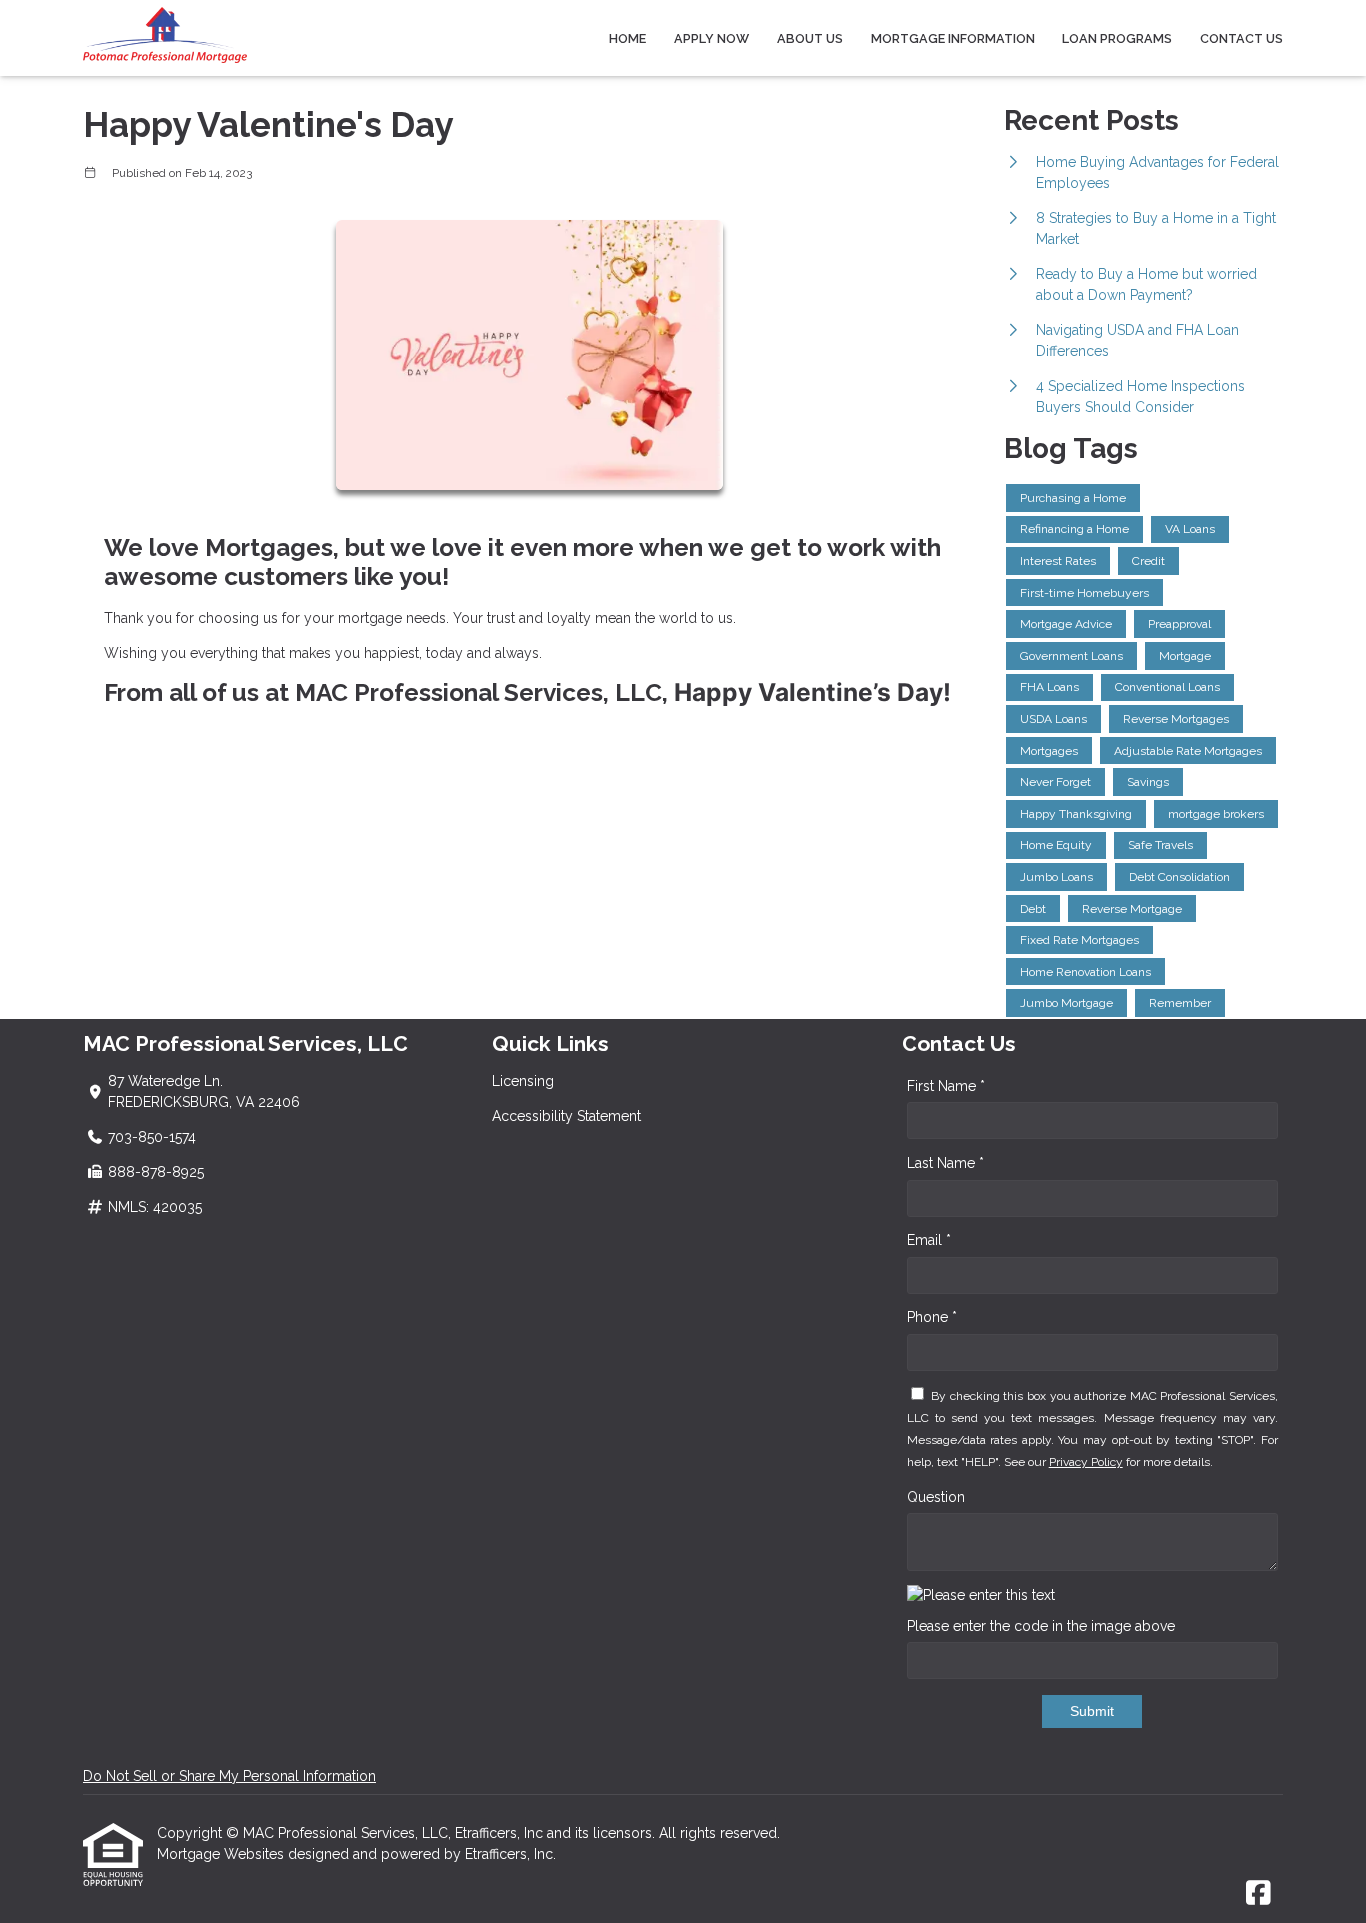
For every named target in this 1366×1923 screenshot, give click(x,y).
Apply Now (711, 38)
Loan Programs (1117, 38)
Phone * (932, 1317)
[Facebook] (1258, 1894)
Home (627, 38)
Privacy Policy (1086, 1462)
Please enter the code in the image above (1041, 1626)
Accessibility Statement (566, 1116)
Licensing (523, 1081)
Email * (929, 1240)
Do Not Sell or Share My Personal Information (229, 1776)
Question (936, 1497)
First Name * (946, 1086)
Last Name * (945, 1163)
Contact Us (1241, 38)
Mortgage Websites (222, 1854)
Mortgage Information (953, 38)
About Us (810, 38)
